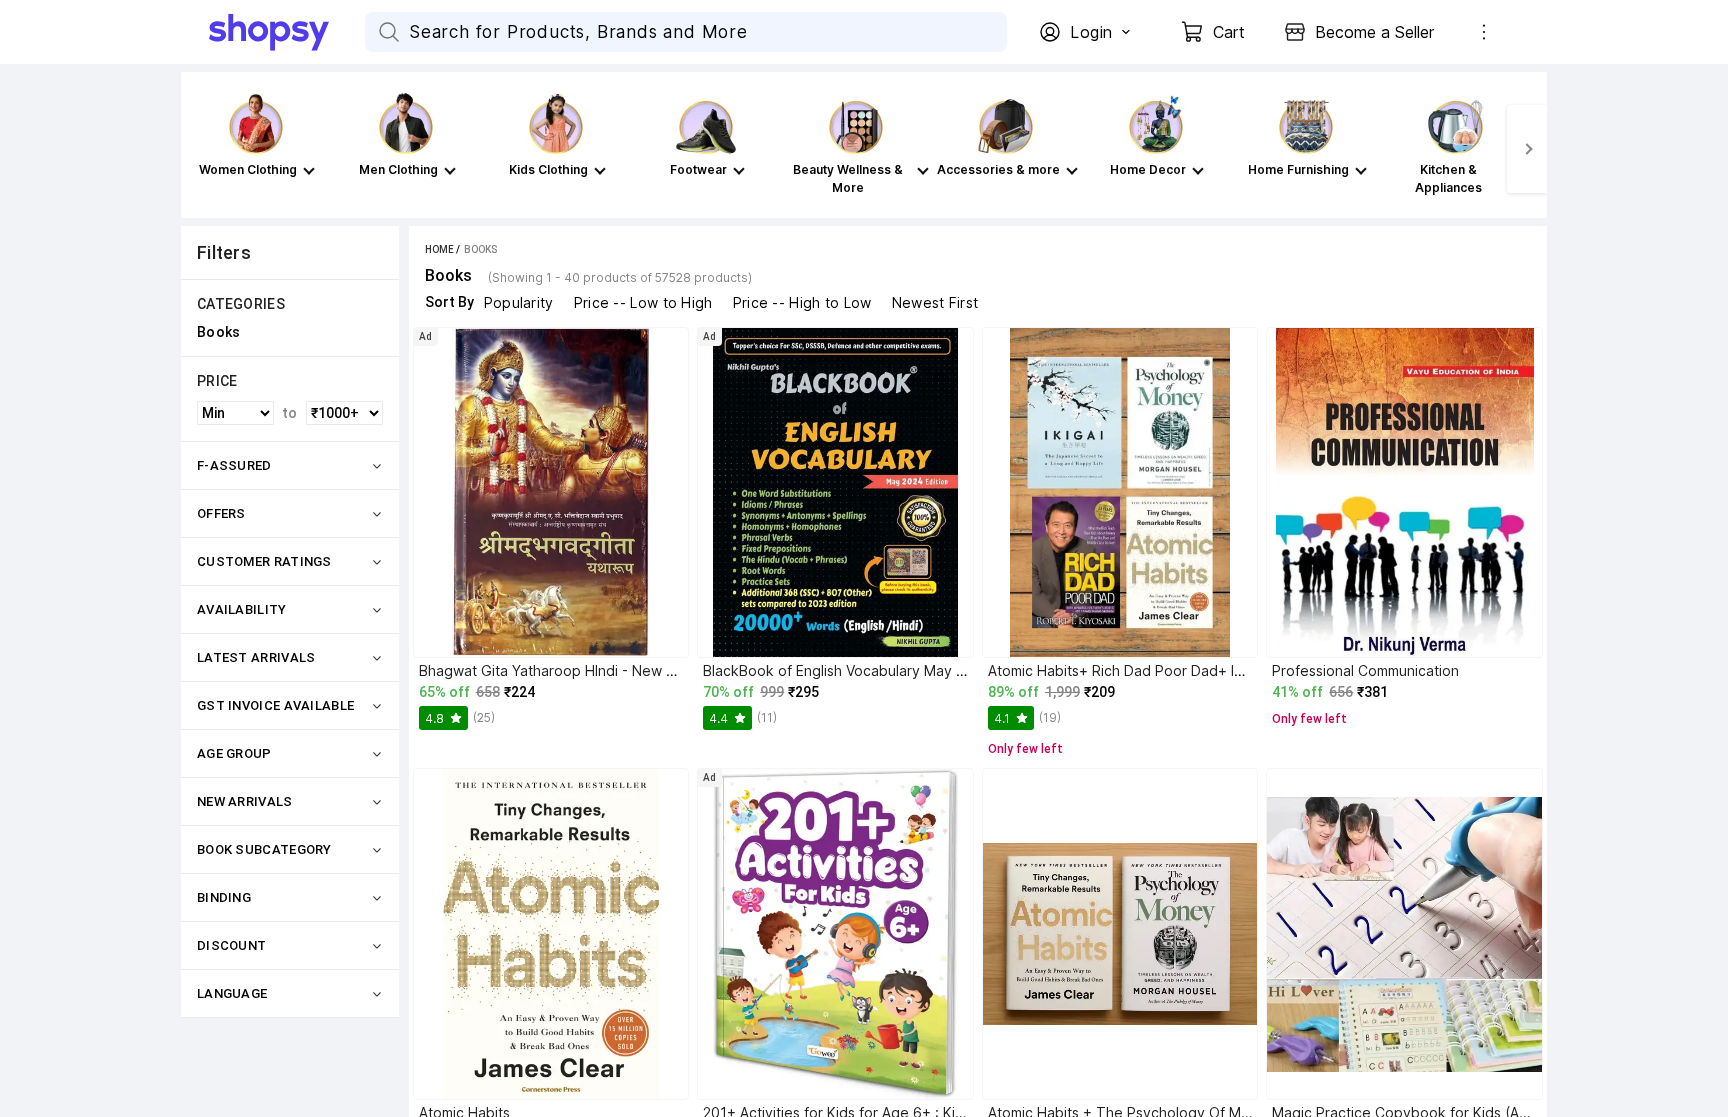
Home (439, 249)
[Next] (1527, 149)
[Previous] (201, 149)
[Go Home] (287, 32)
